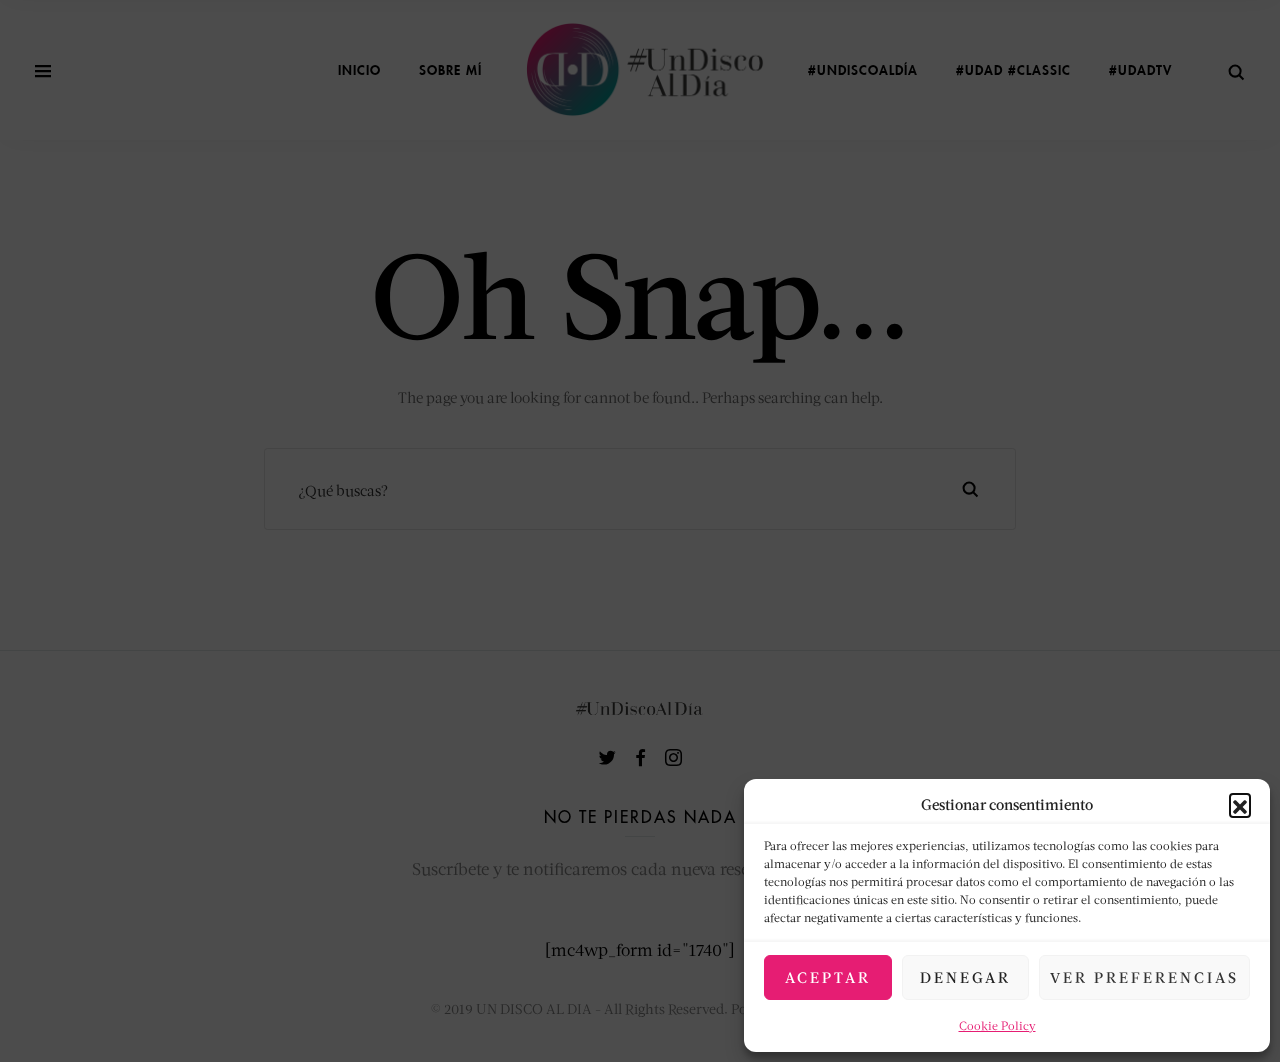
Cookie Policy (997, 1025)
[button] (1240, 804)
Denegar (965, 977)
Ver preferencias (1144, 977)
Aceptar (828, 977)
